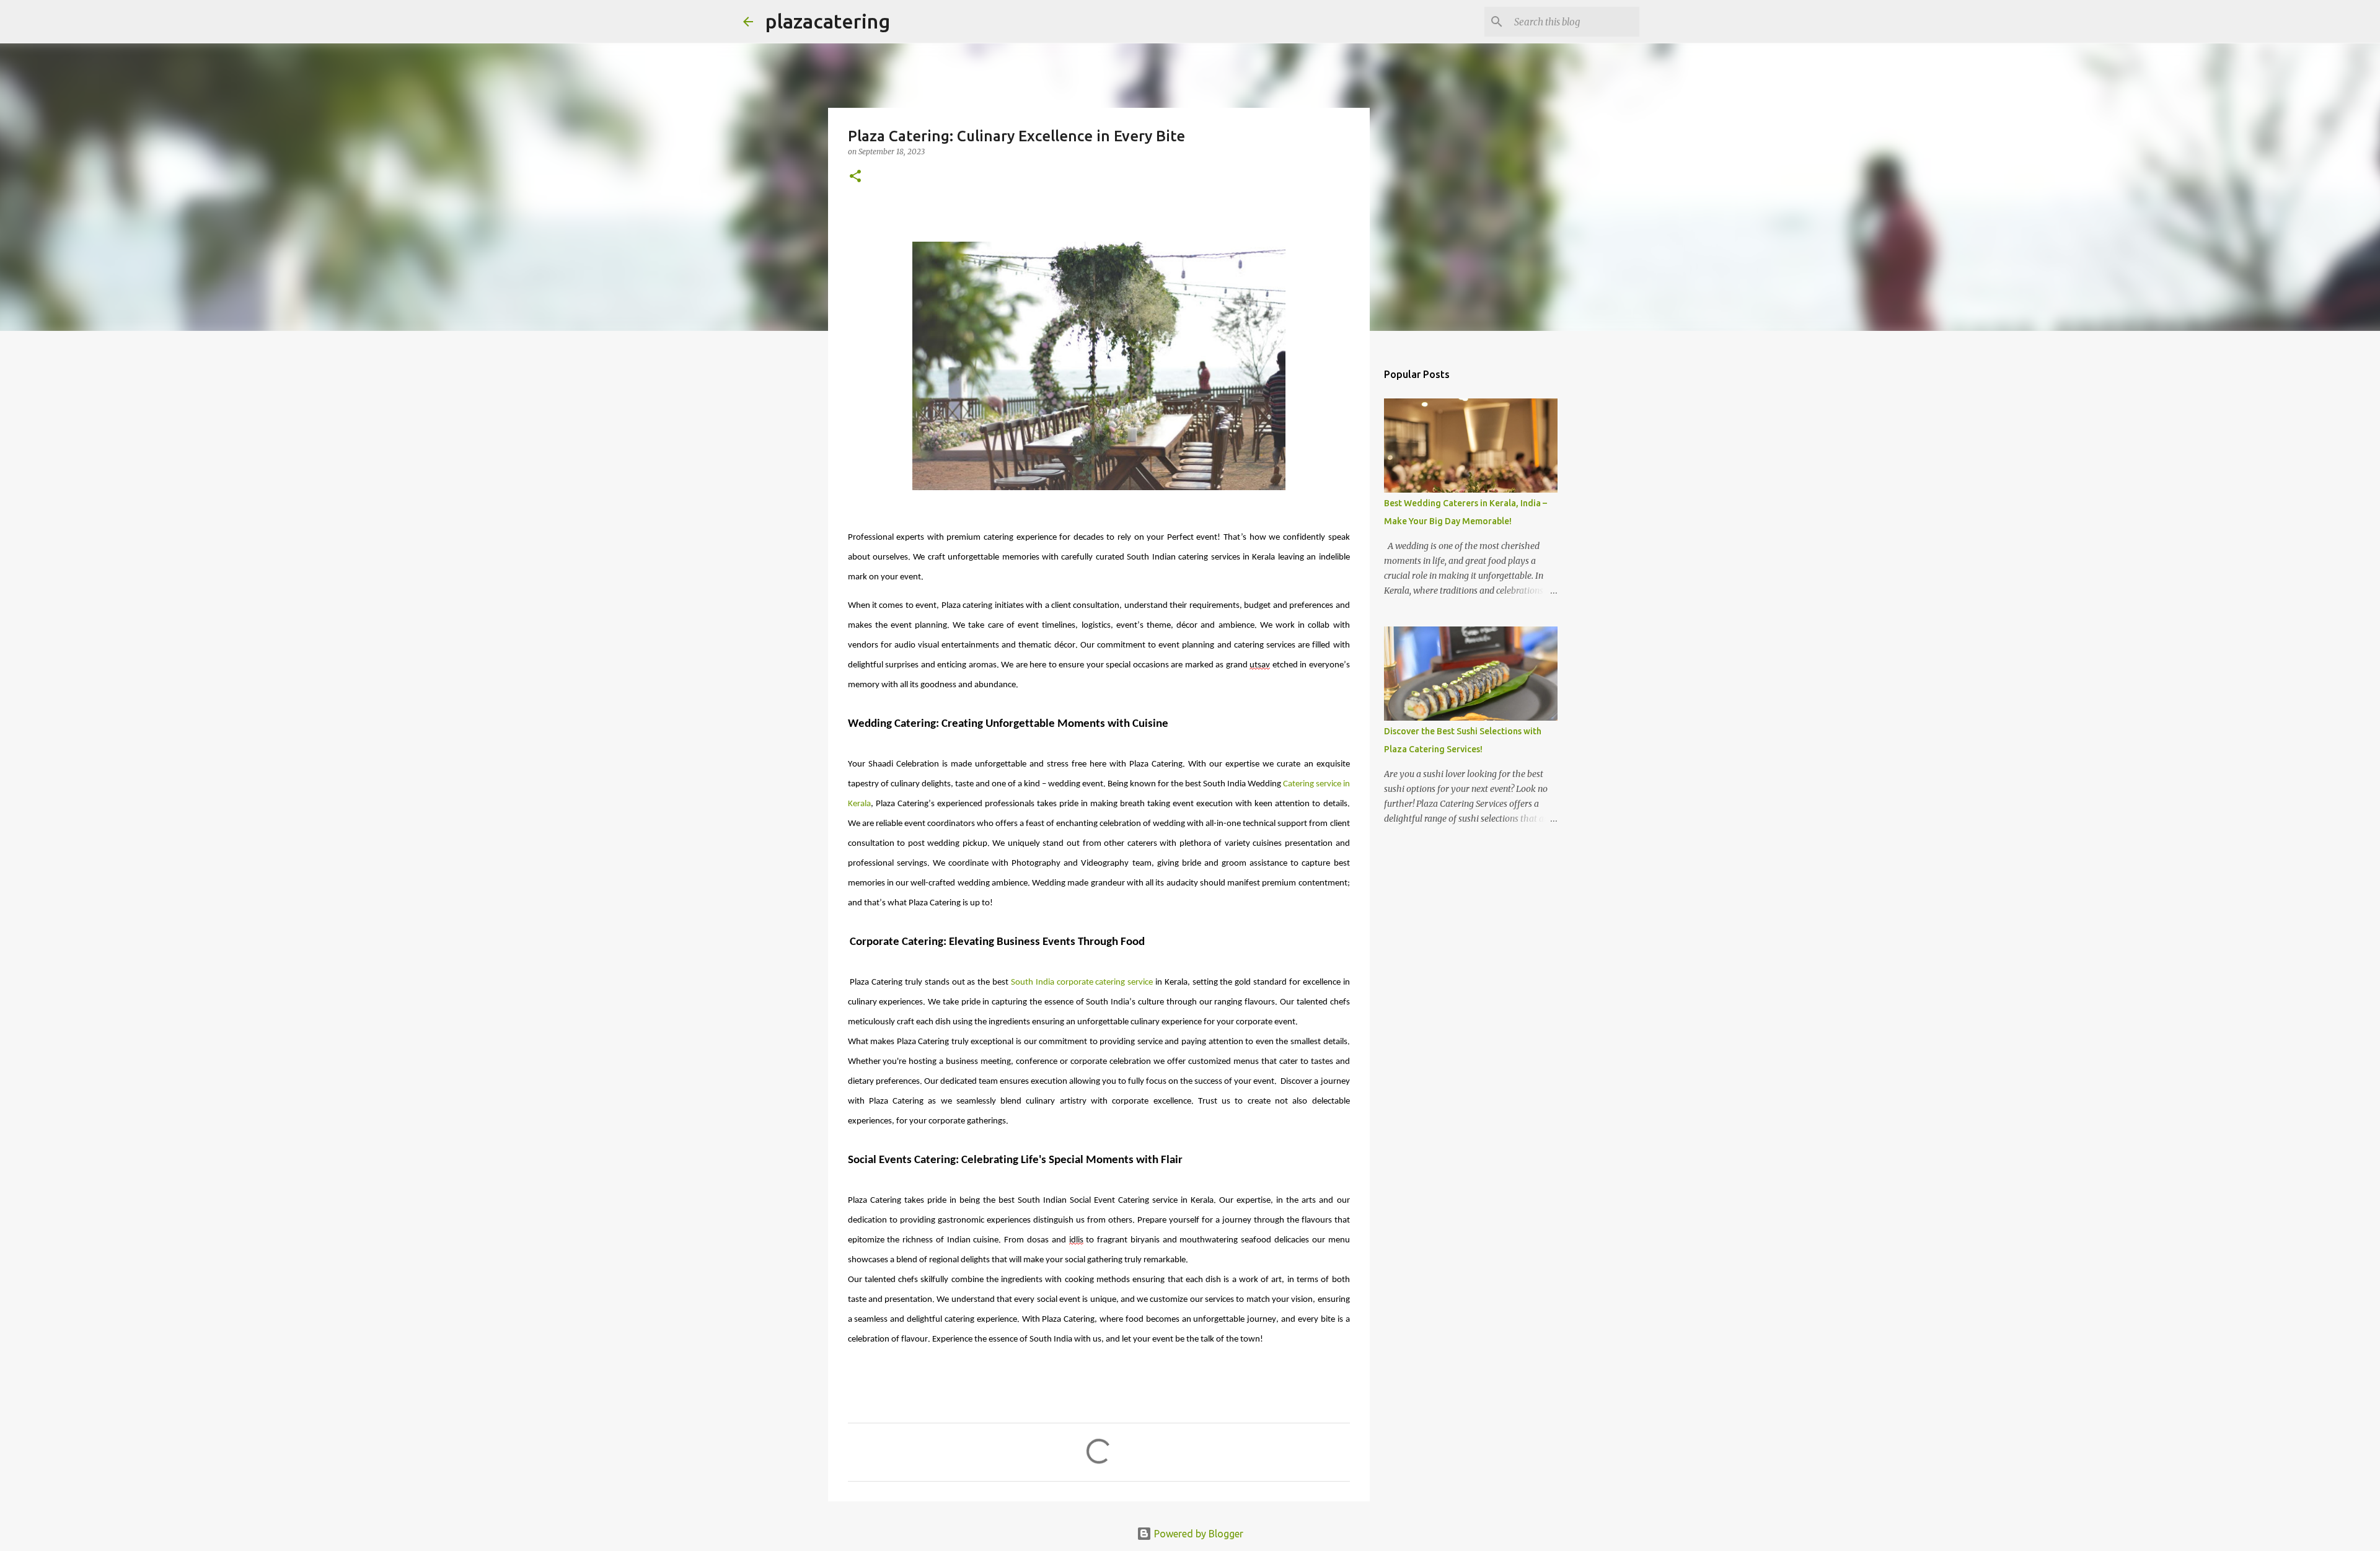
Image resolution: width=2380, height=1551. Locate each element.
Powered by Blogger (1197, 1534)
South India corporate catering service (1082, 982)
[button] (855, 177)
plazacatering (828, 21)
